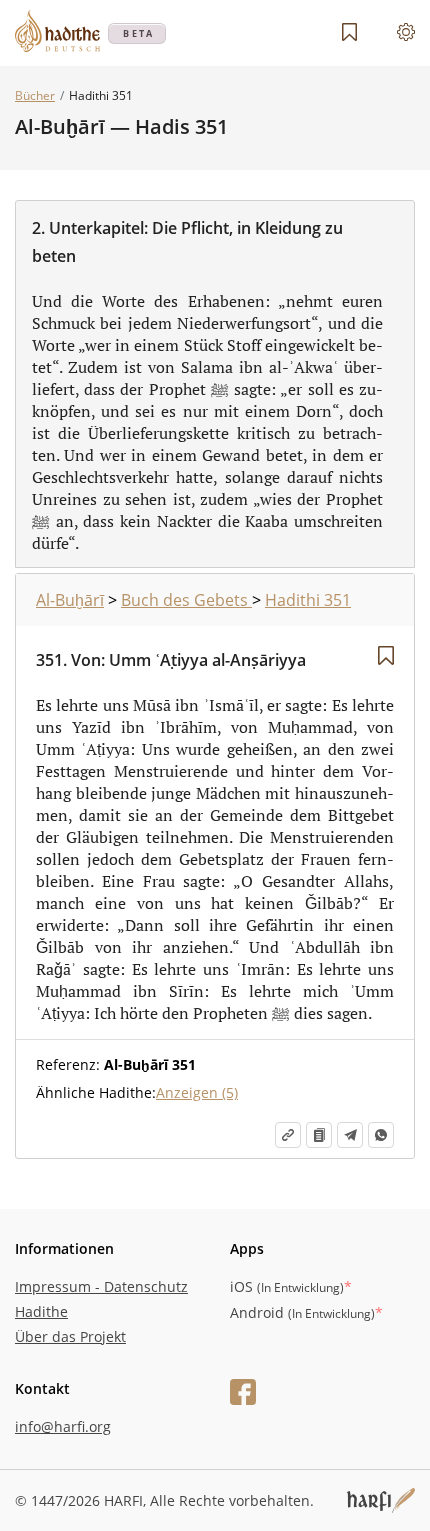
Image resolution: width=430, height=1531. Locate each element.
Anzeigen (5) (197, 1092)
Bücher (35, 95)
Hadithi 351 (308, 600)
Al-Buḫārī (70, 600)
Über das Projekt (70, 1336)
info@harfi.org (63, 1426)
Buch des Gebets (186, 600)
